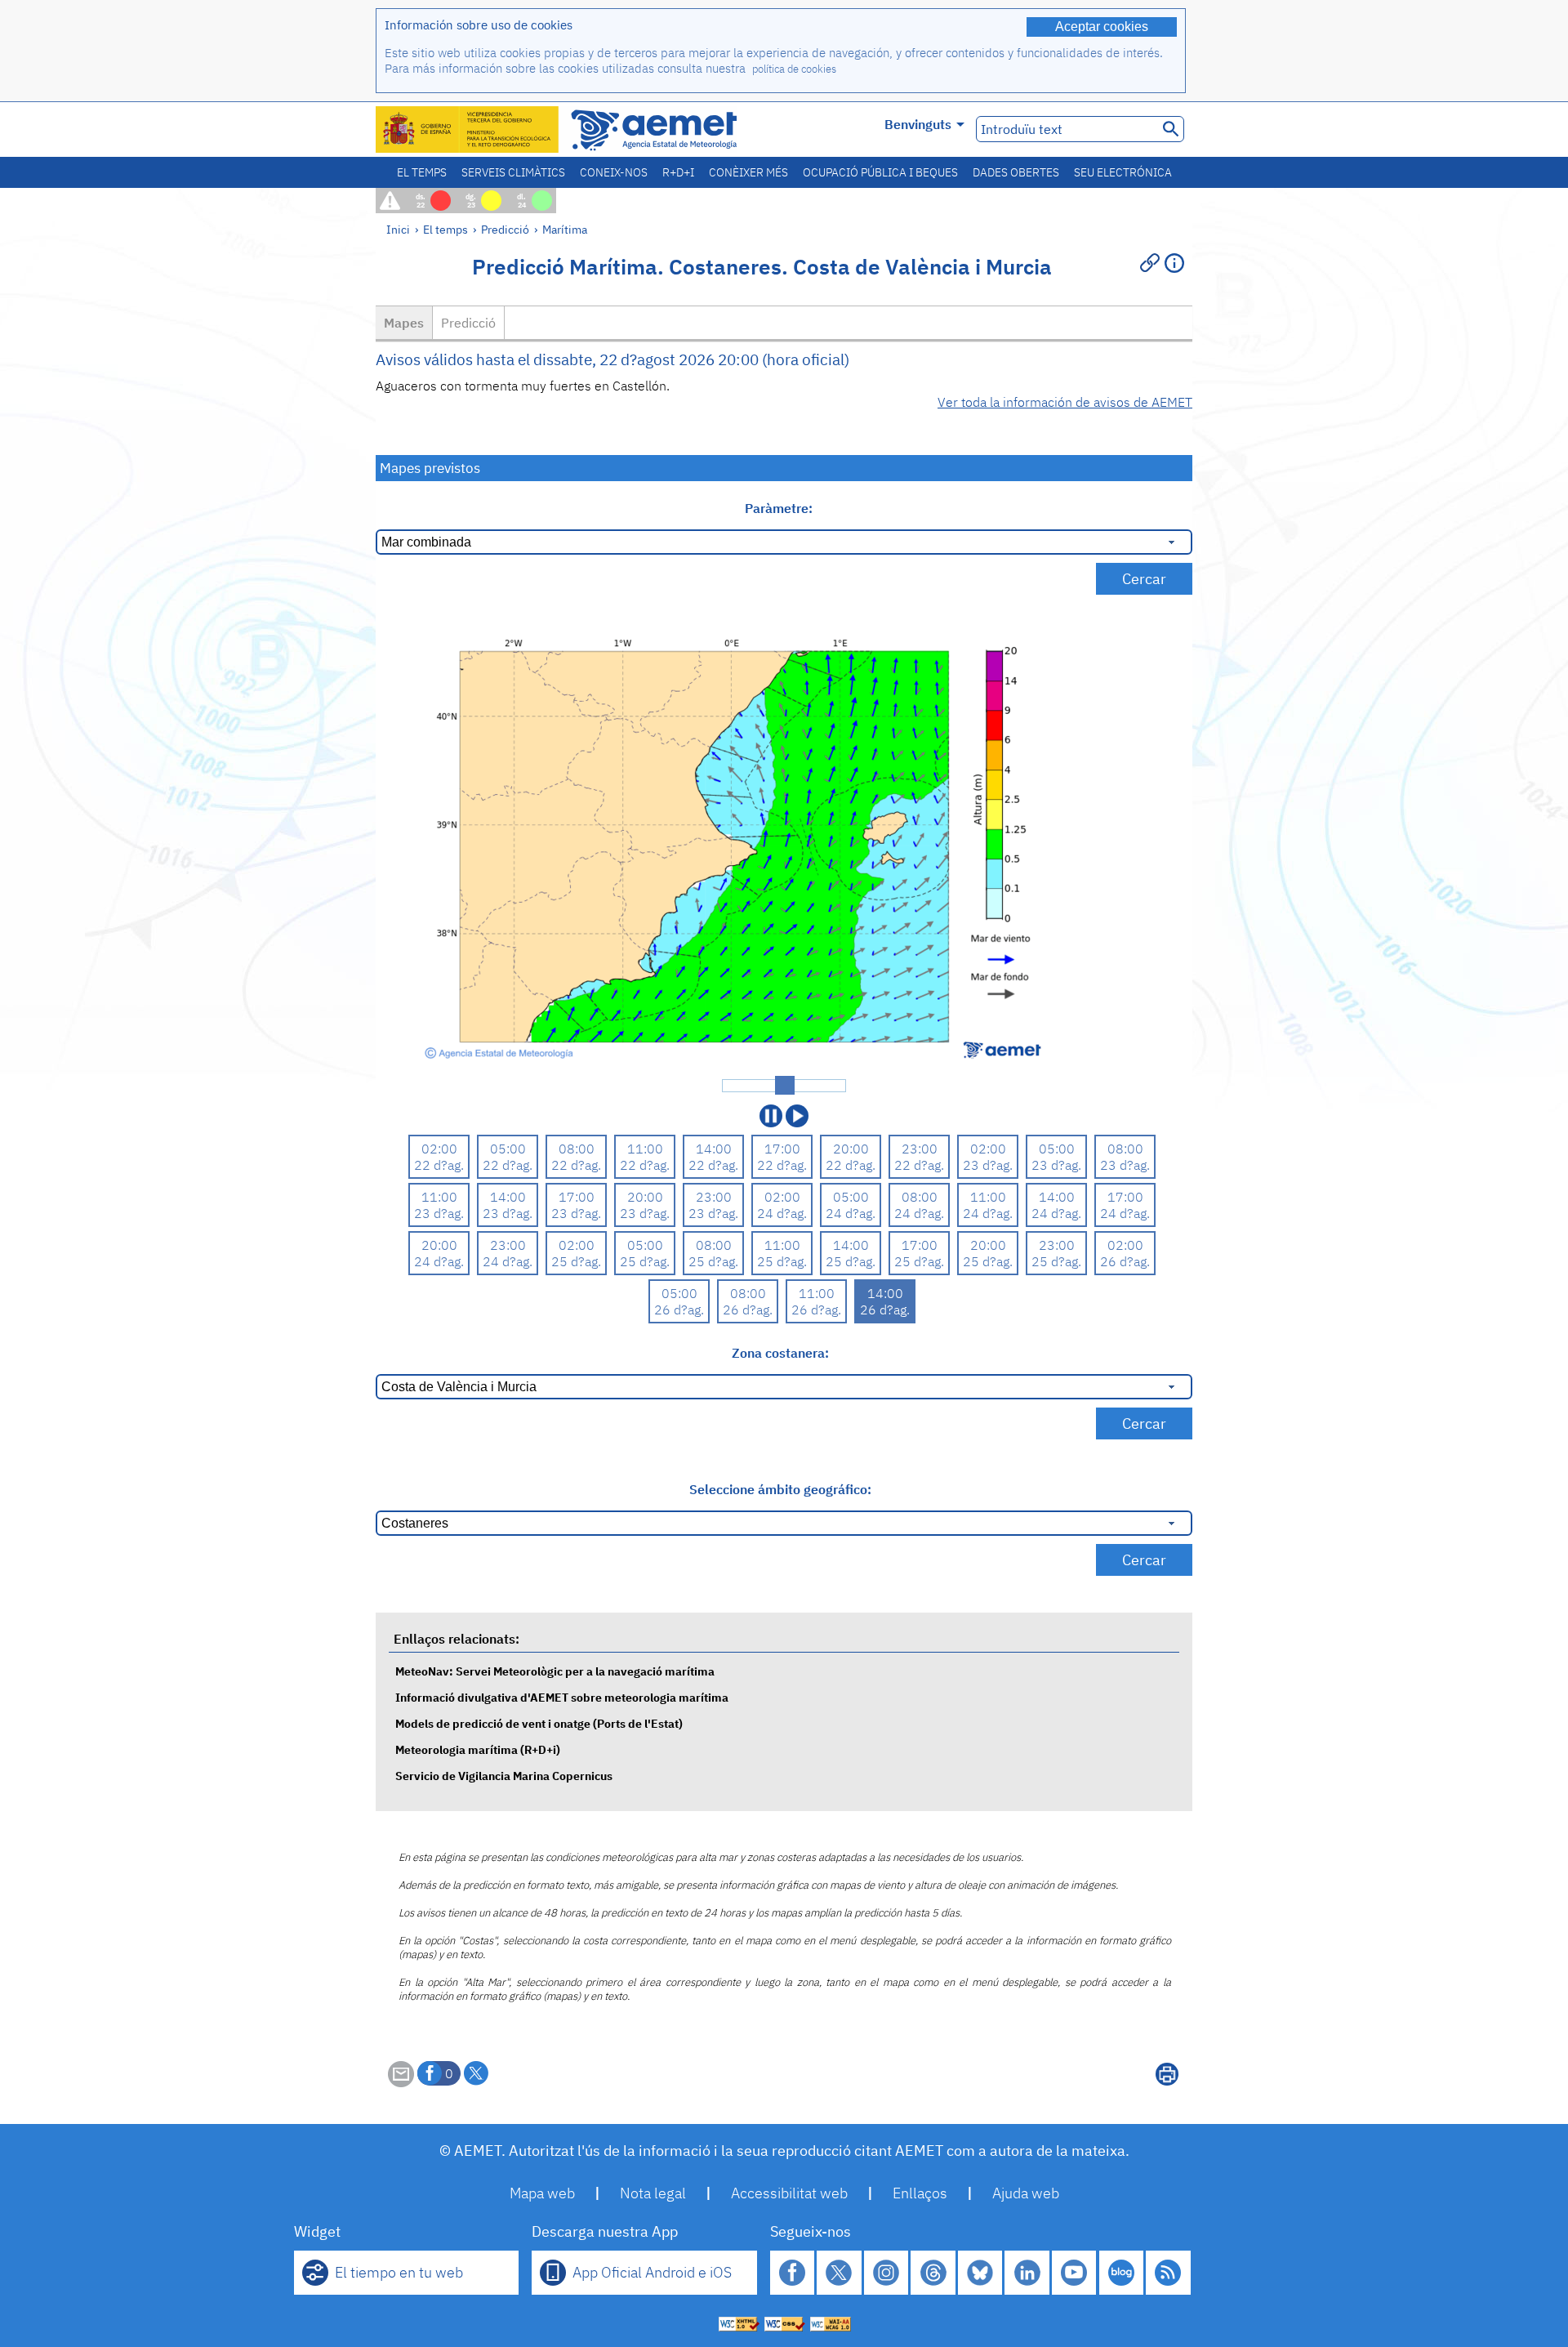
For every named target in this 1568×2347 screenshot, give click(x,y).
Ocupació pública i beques (880, 172)
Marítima (565, 229)
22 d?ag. (439, 1165)
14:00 (714, 1149)
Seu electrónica (1123, 172)
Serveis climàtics (513, 172)
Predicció (505, 229)
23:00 (920, 1149)
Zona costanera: (780, 1353)
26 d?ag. (1125, 1261)
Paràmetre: (780, 508)
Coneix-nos (614, 172)
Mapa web (542, 2193)
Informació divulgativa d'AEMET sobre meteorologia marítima (562, 1697)
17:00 (782, 1149)
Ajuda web (1026, 2193)
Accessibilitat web (789, 2193)
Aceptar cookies (1102, 27)
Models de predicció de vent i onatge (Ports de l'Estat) (539, 1723)
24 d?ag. (782, 1213)
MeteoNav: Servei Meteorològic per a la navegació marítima (555, 1671)
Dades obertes (1016, 172)
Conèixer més (748, 172)
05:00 (508, 1149)
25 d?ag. (576, 1261)
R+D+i (678, 172)
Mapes (404, 323)
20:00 (851, 1149)
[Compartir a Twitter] (476, 2073)
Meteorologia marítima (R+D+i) (478, 1749)
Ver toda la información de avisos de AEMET (1065, 402)
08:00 (577, 1149)
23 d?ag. (988, 1165)
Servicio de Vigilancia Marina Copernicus (504, 1776)
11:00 (645, 1149)
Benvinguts (918, 124)
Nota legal (653, 2193)
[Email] (401, 2082)
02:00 (439, 1149)
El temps (422, 172)
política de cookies (794, 69)
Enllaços (920, 2193)
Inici (398, 229)
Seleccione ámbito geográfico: (780, 1489)
